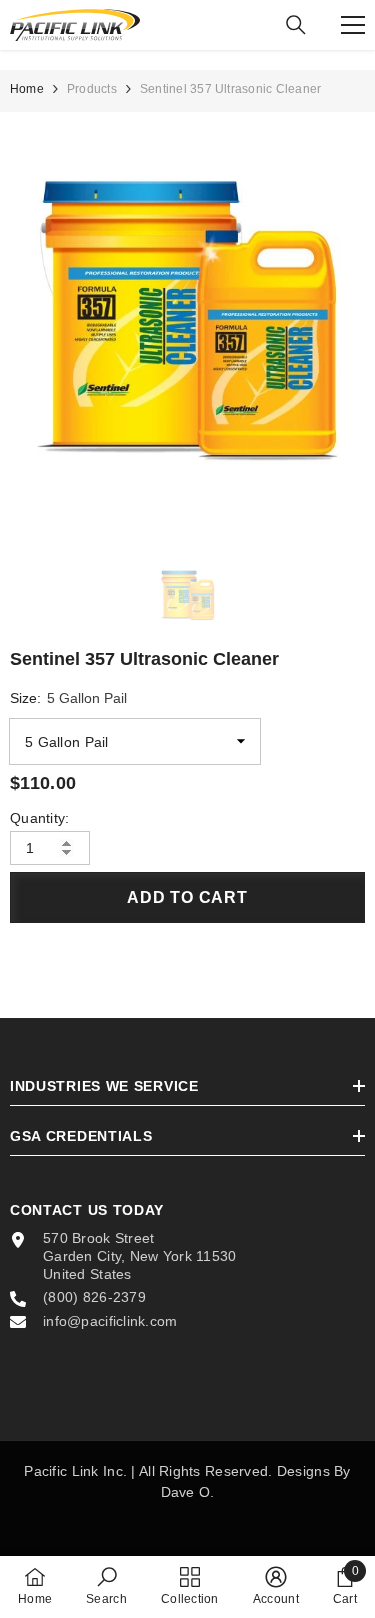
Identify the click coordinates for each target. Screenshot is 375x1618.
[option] (187, 325)
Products (92, 89)
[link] (106, 1586)
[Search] (296, 25)
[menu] (353, 25)
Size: (68, 698)
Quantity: (40, 818)
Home (27, 89)
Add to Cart (187, 897)
